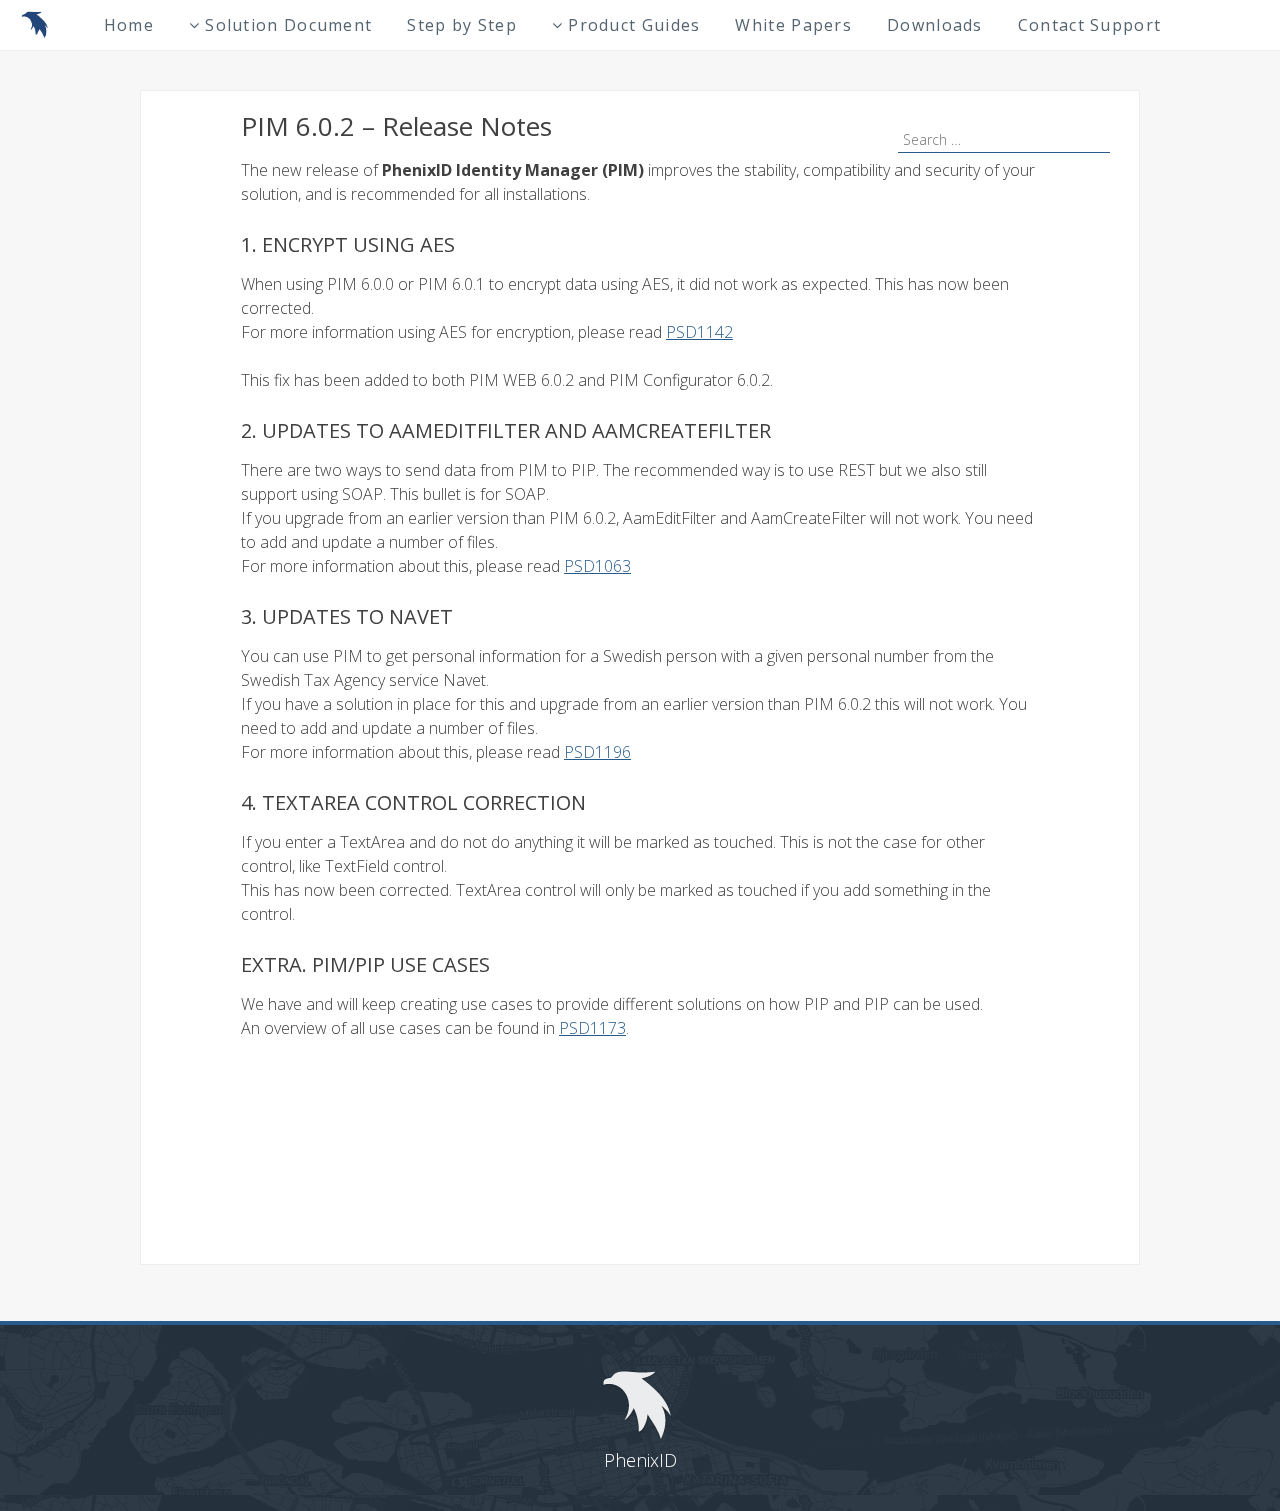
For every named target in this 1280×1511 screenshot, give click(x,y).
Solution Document (288, 25)
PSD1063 (597, 566)
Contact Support (1090, 25)
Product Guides (634, 25)
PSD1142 (699, 332)
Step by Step (462, 25)
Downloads (935, 25)
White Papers (793, 25)
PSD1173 (592, 1028)
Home (129, 25)
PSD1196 (597, 752)
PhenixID (640, 1460)
